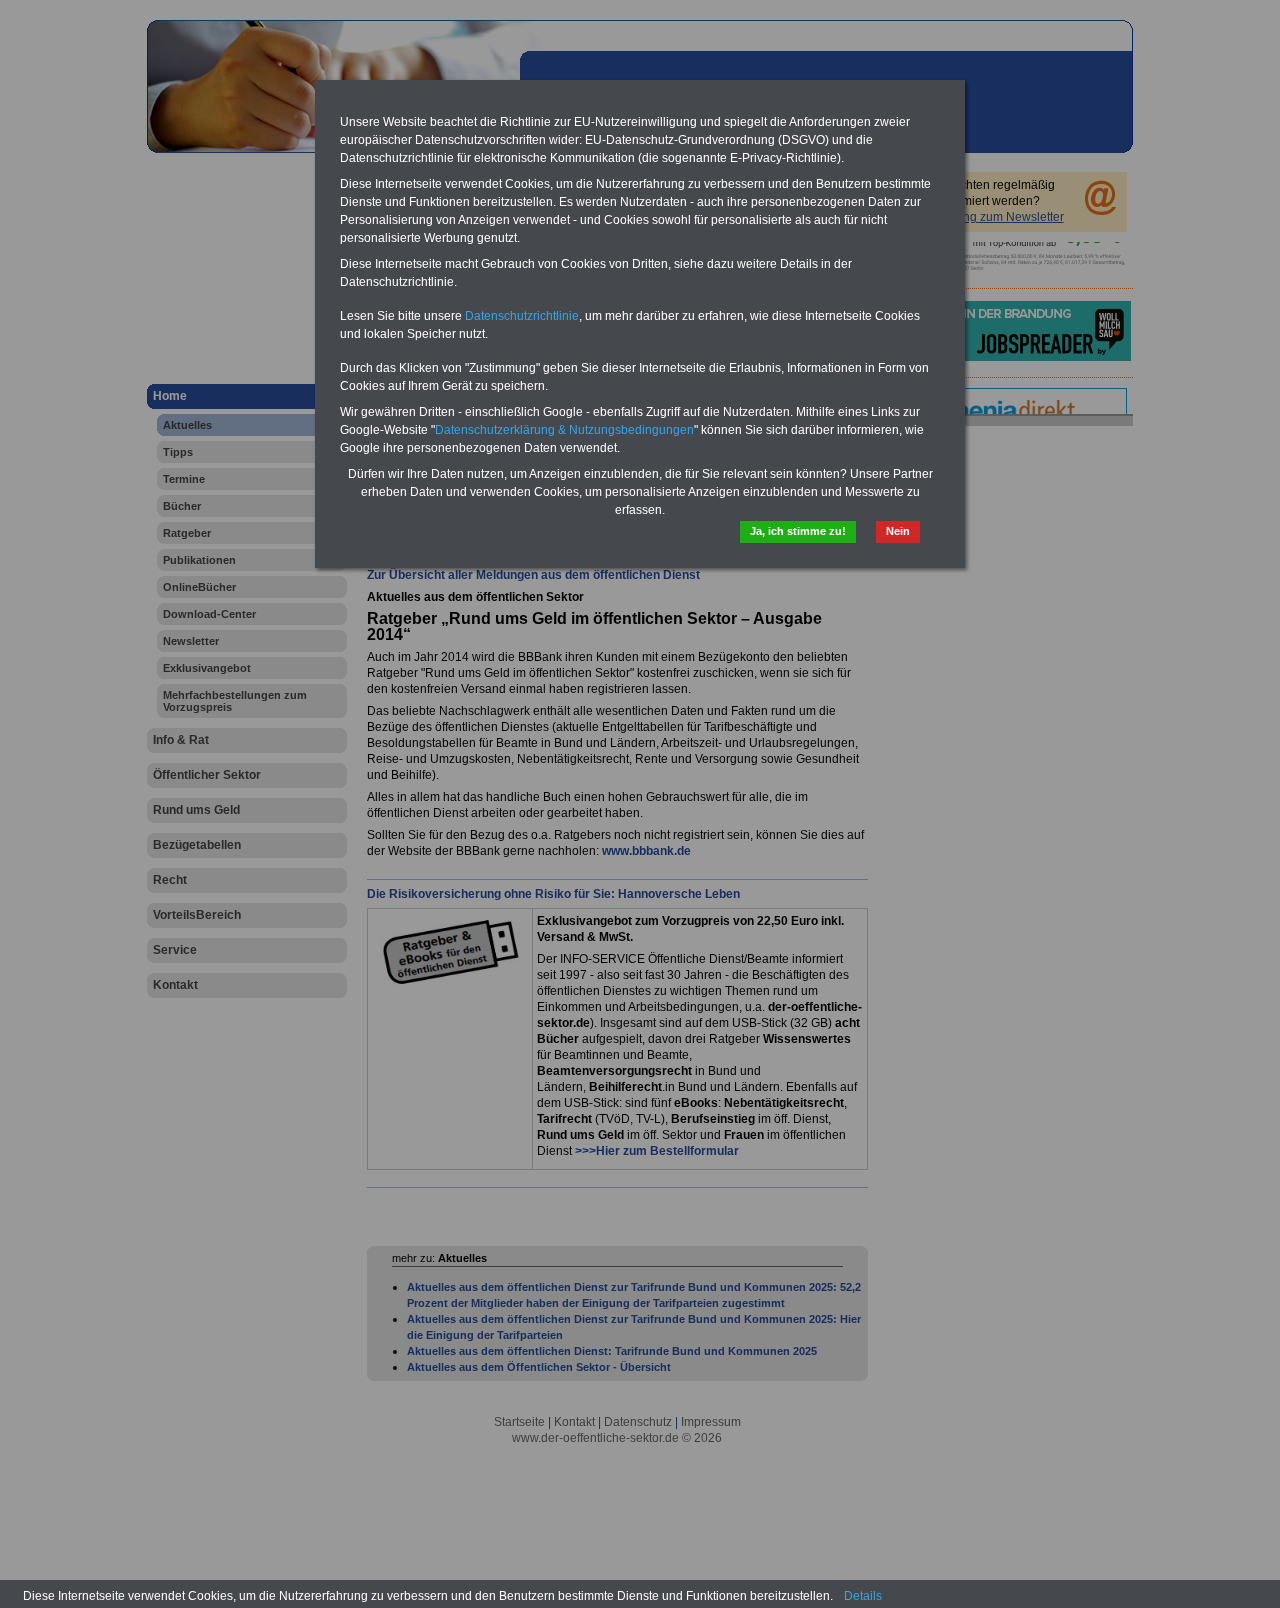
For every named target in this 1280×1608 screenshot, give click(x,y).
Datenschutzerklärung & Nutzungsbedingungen (564, 430)
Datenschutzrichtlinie (522, 316)
